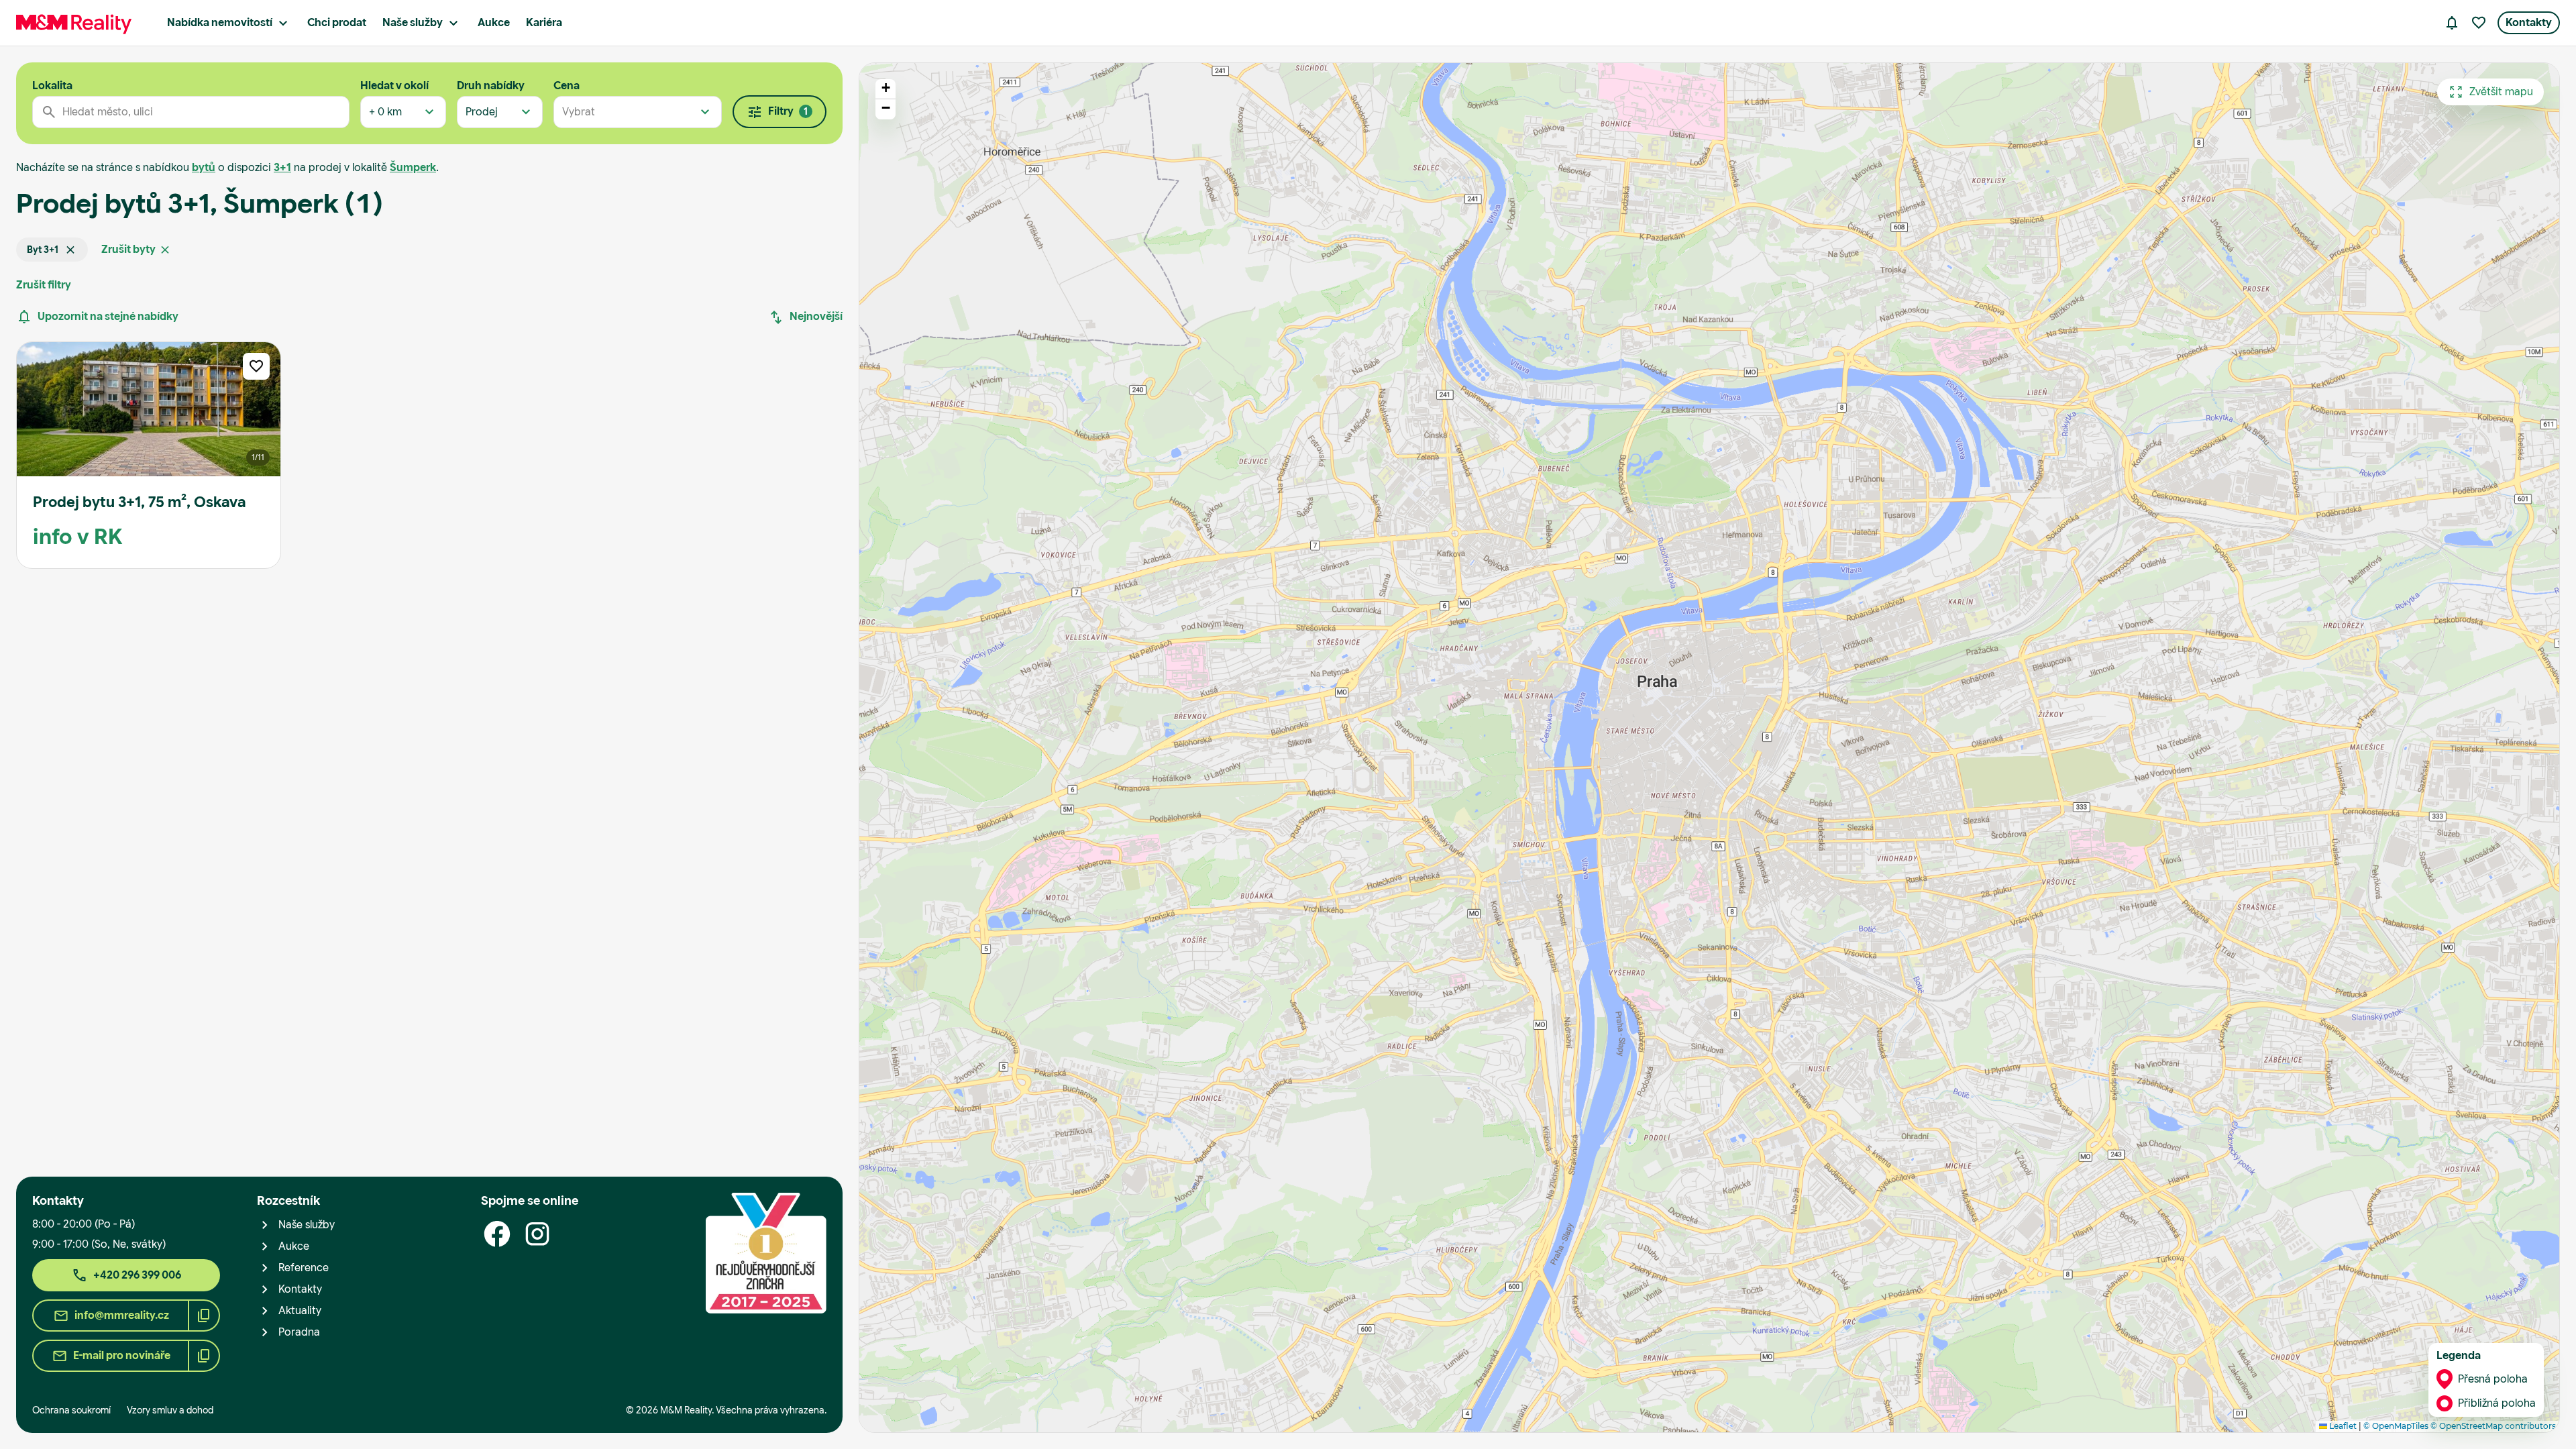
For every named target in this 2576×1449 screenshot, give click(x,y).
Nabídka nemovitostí (220, 22)
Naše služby (413, 22)
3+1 (282, 167)
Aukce (494, 22)
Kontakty (2529, 22)
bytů (204, 167)
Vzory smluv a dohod (170, 1410)
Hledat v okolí (394, 86)
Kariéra (544, 22)
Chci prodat (337, 22)
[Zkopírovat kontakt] (204, 1316)
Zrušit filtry (44, 285)
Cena (567, 86)
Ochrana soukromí (71, 1410)
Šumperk (413, 167)
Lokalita (52, 86)
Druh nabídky (491, 86)
